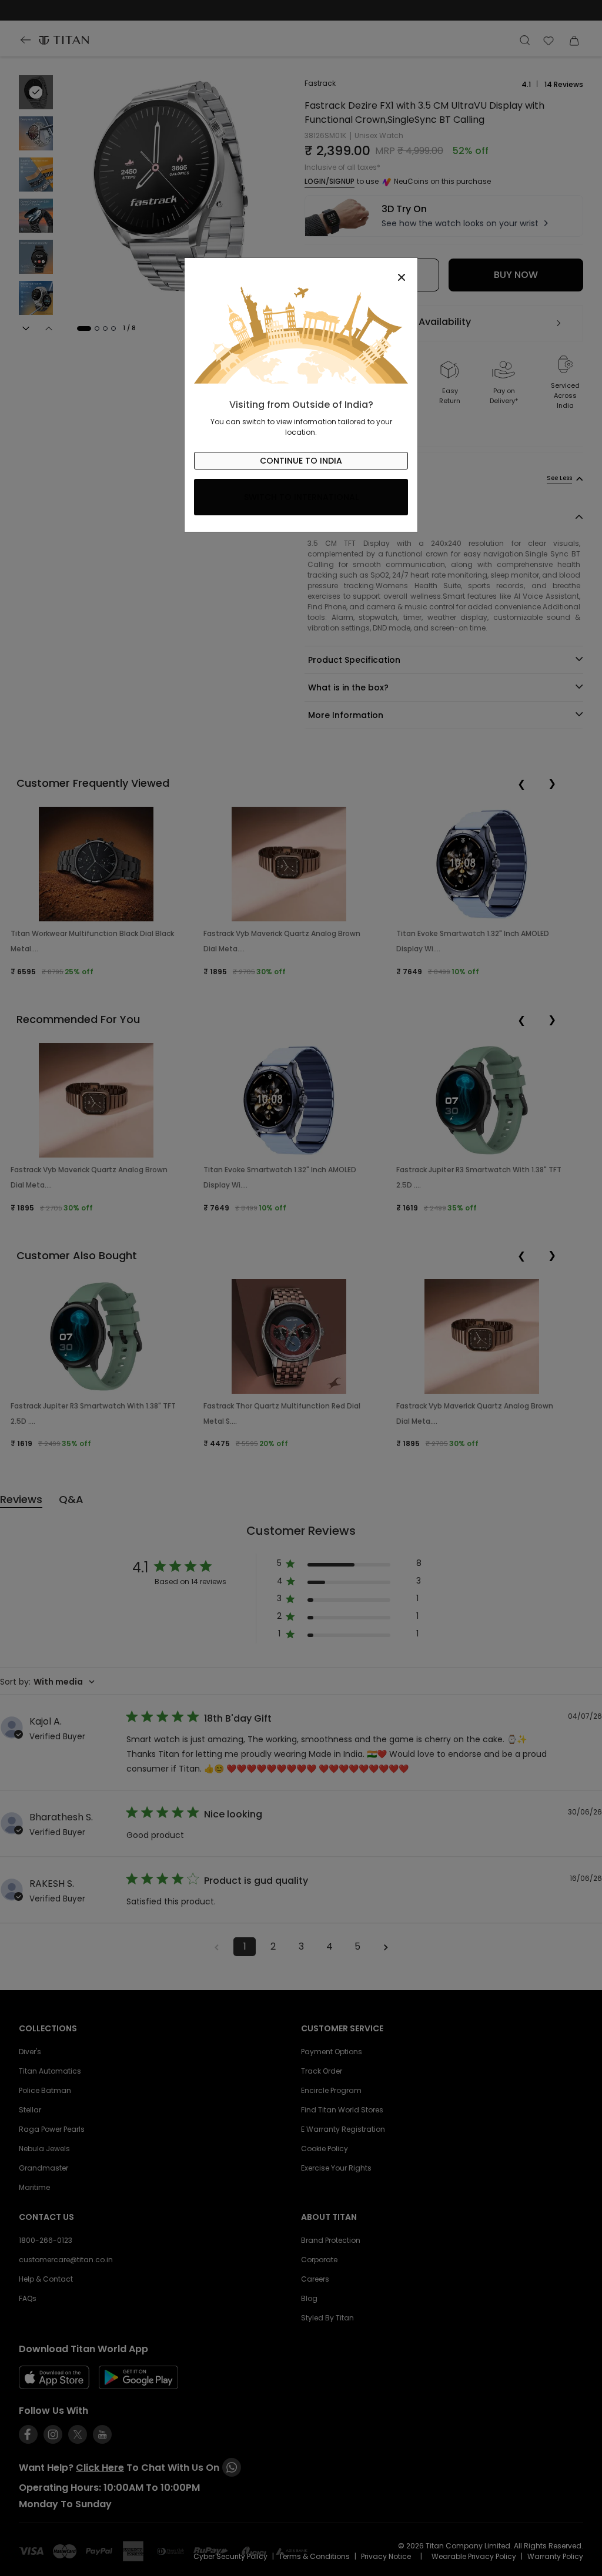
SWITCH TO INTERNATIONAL (301, 497)
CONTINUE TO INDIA (301, 461)
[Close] (301, 271)
